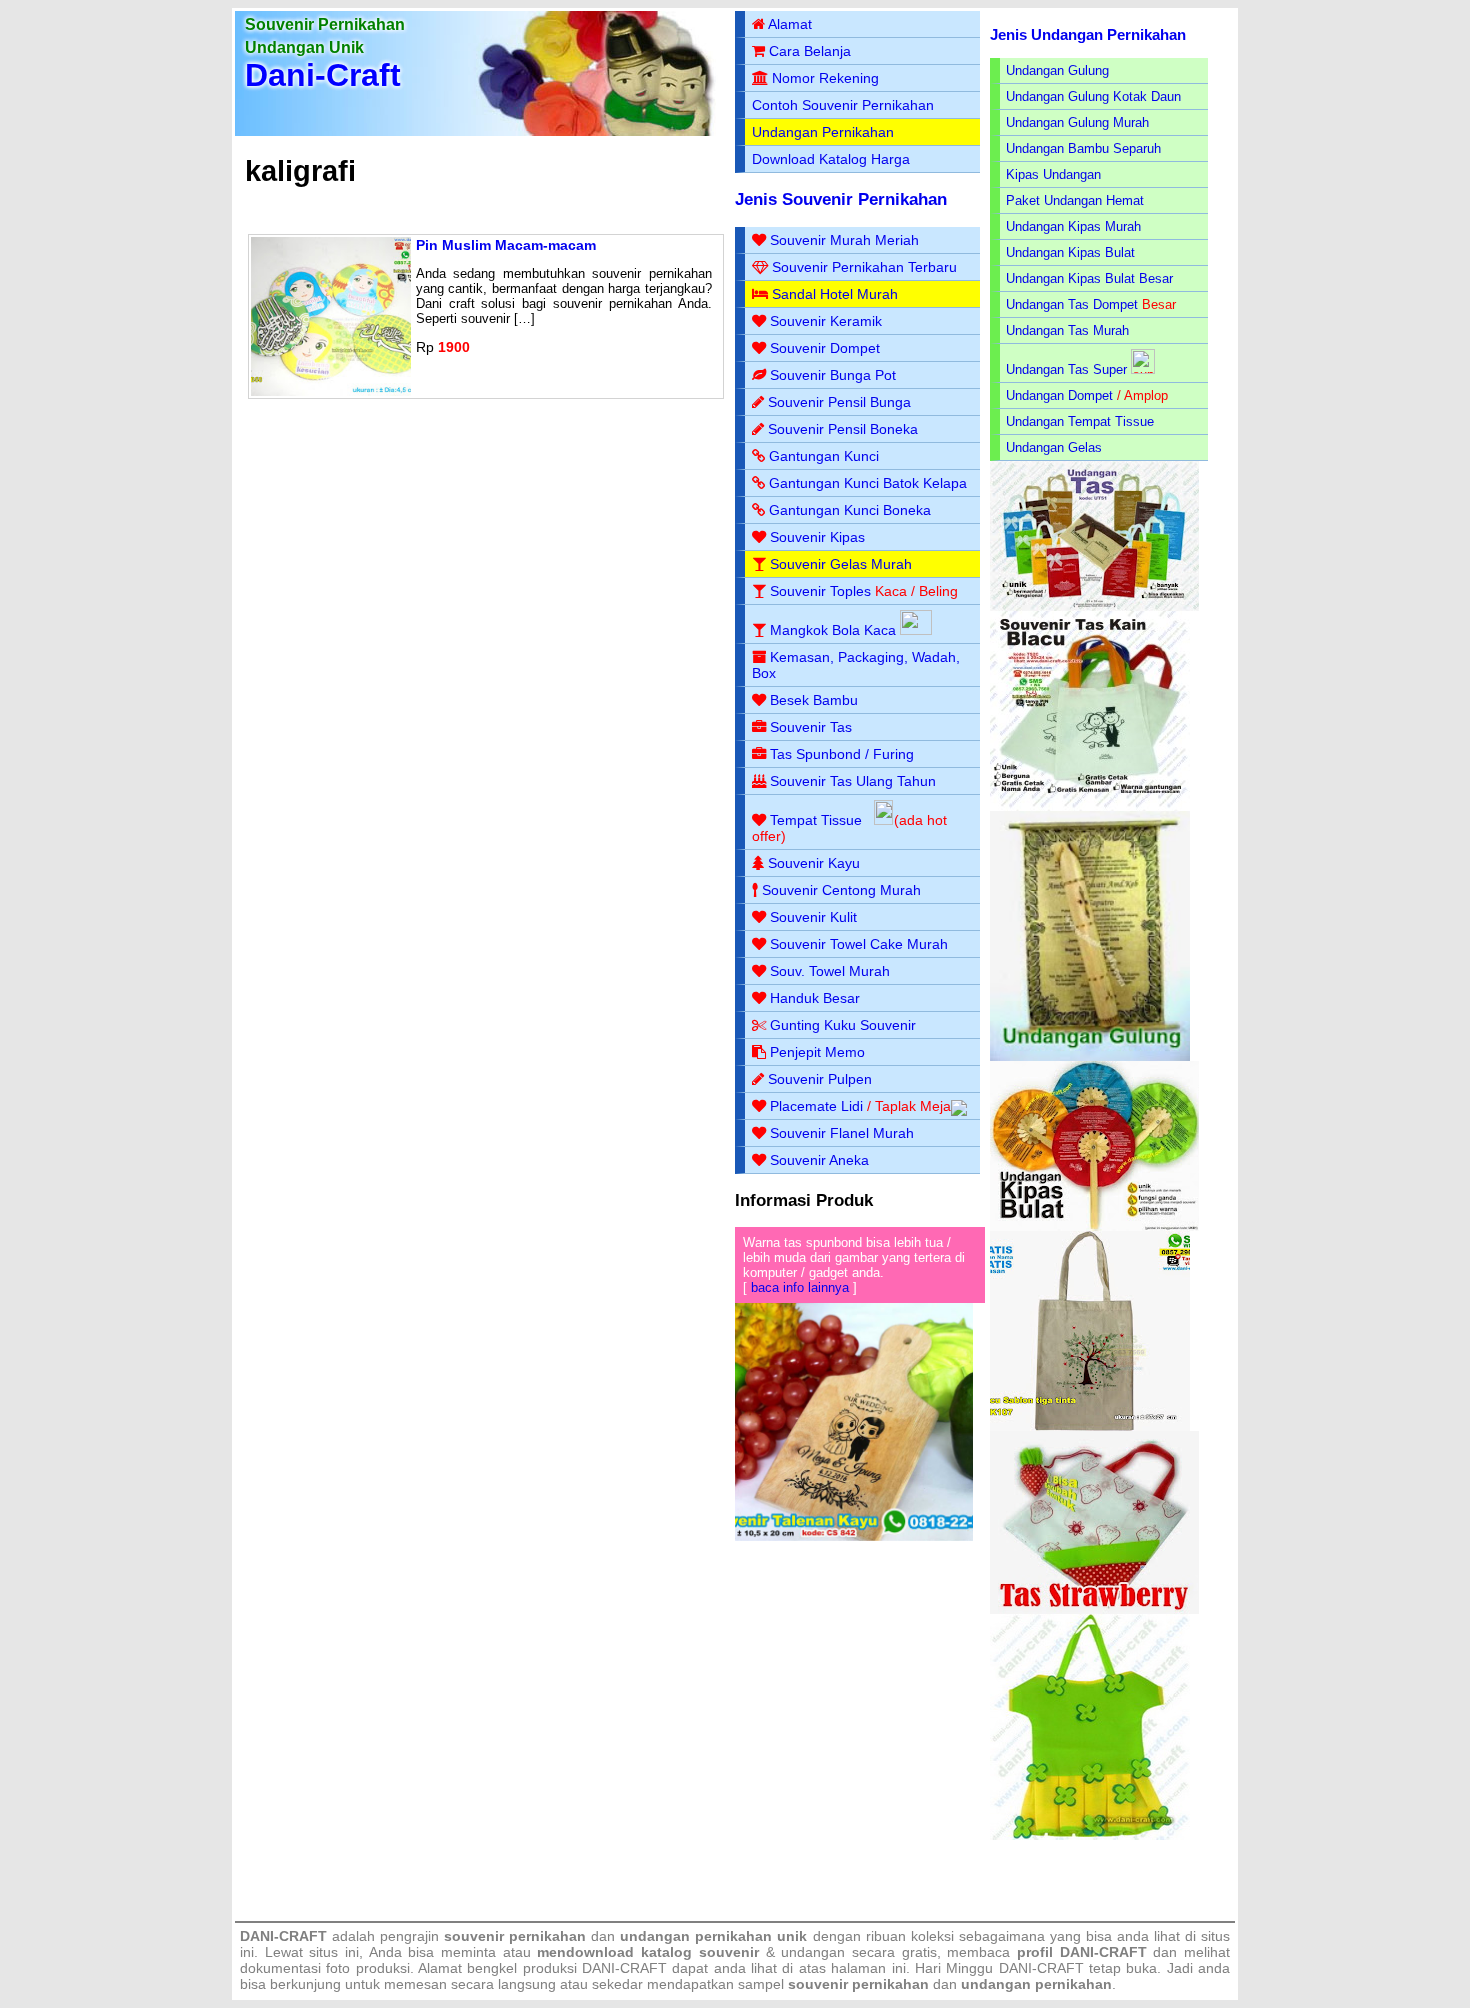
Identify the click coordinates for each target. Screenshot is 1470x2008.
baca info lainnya (800, 1287)
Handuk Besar (815, 998)
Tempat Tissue (816, 820)
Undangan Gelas (1054, 447)
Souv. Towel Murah (830, 971)
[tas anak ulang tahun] (1090, 1835)
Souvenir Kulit (813, 917)
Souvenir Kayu (814, 863)
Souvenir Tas (811, 727)
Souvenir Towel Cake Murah (859, 944)
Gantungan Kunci (824, 456)
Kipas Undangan (1053, 174)
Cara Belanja (810, 51)
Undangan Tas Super (1066, 369)
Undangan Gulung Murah (1077, 122)
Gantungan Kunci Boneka (850, 510)
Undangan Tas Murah (1067, 330)
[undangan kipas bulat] (1094, 1226)
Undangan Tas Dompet (1072, 304)
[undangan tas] (1094, 606)
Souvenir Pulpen (820, 1079)
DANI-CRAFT (1041, 1968)
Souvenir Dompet (825, 348)
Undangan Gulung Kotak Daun (1093, 96)
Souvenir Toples (820, 591)
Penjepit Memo (817, 1052)
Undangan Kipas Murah (1073, 226)
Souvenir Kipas (817, 537)
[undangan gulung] (1090, 1056)
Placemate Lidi (816, 1106)
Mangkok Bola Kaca (835, 630)
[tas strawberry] (1094, 1609)
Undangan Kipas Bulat (1070, 252)
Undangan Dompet (1059, 395)
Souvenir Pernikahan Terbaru (864, 267)
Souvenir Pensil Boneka (843, 429)
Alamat (790, 24)
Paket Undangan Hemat (1075, 200)
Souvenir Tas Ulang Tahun (853, 781)
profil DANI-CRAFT (1082, 1952)
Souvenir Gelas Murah (841, 564)
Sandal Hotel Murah (835, 294)
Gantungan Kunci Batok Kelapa (868, 483)
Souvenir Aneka (819, 1160)
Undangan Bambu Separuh (1083, 148)
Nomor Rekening (825, 78)
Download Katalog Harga (831, 159)
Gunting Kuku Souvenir (843, 1025)
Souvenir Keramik (826, 321)
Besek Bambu (814, 700)
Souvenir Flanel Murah (842, 1133)
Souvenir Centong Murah (841, 890)
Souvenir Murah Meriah (844, 240)
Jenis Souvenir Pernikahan (841, 199)
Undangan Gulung (1057, 70)
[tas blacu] (1090, 806)
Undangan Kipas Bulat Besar (1089, 278)
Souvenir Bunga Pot (833, 375)
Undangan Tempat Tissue (1080, 421)
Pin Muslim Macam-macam (506, 245)
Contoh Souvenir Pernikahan (843, 105)
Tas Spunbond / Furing (842, 754)
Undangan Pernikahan (823, 132)
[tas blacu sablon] (1090, 1426)
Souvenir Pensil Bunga (839, 402)
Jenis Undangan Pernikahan (1088, 34)
